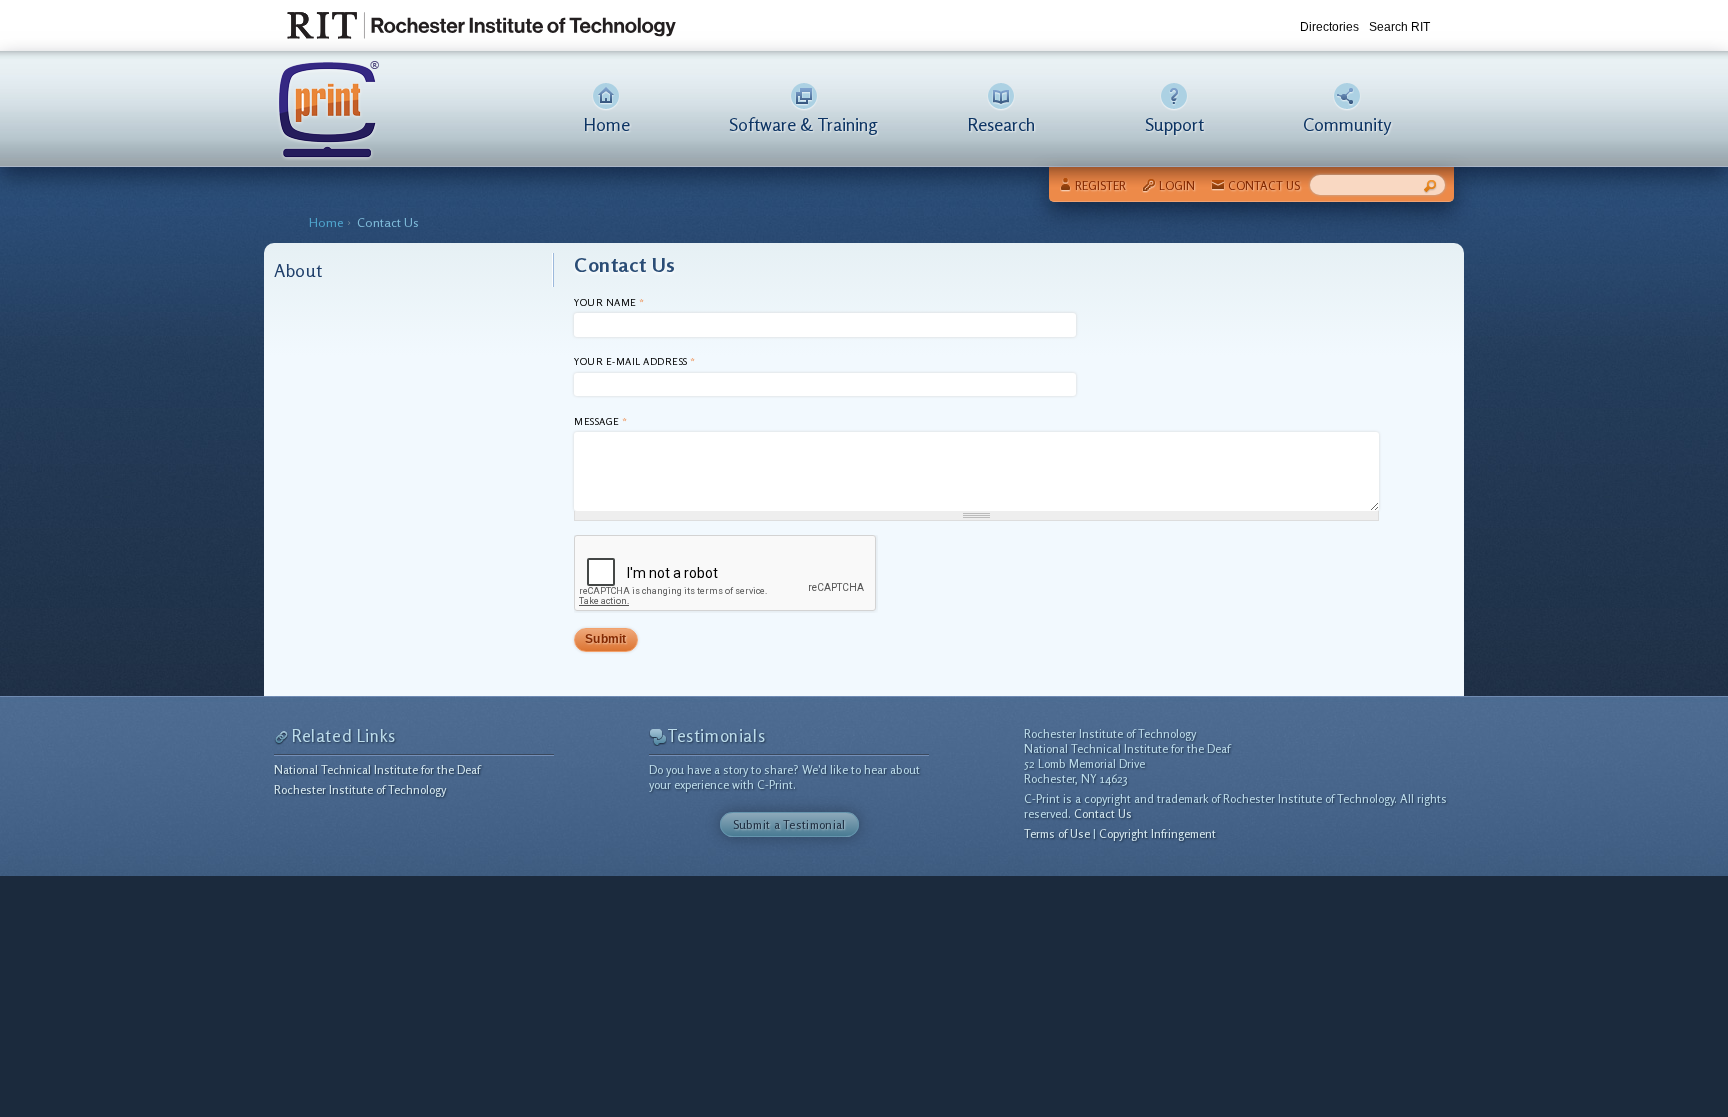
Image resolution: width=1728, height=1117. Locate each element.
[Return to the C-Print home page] (326, 150)
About (298, 270)
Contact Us (1264, 185)
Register (1100, 185)
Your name (609, 302)
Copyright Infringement (1157, 833)
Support (1174, 124)
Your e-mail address (635, 361)
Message (601, 421)
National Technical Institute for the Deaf (377, 769)
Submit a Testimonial (789, 824)
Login (1177, 185)
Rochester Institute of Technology (360, 789)
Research (1001, 124)
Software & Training (803, 124)
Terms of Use (1057, 833)
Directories (1329, 27)
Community (1347, 124)
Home (606, 124)
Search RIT (1399, 27)
